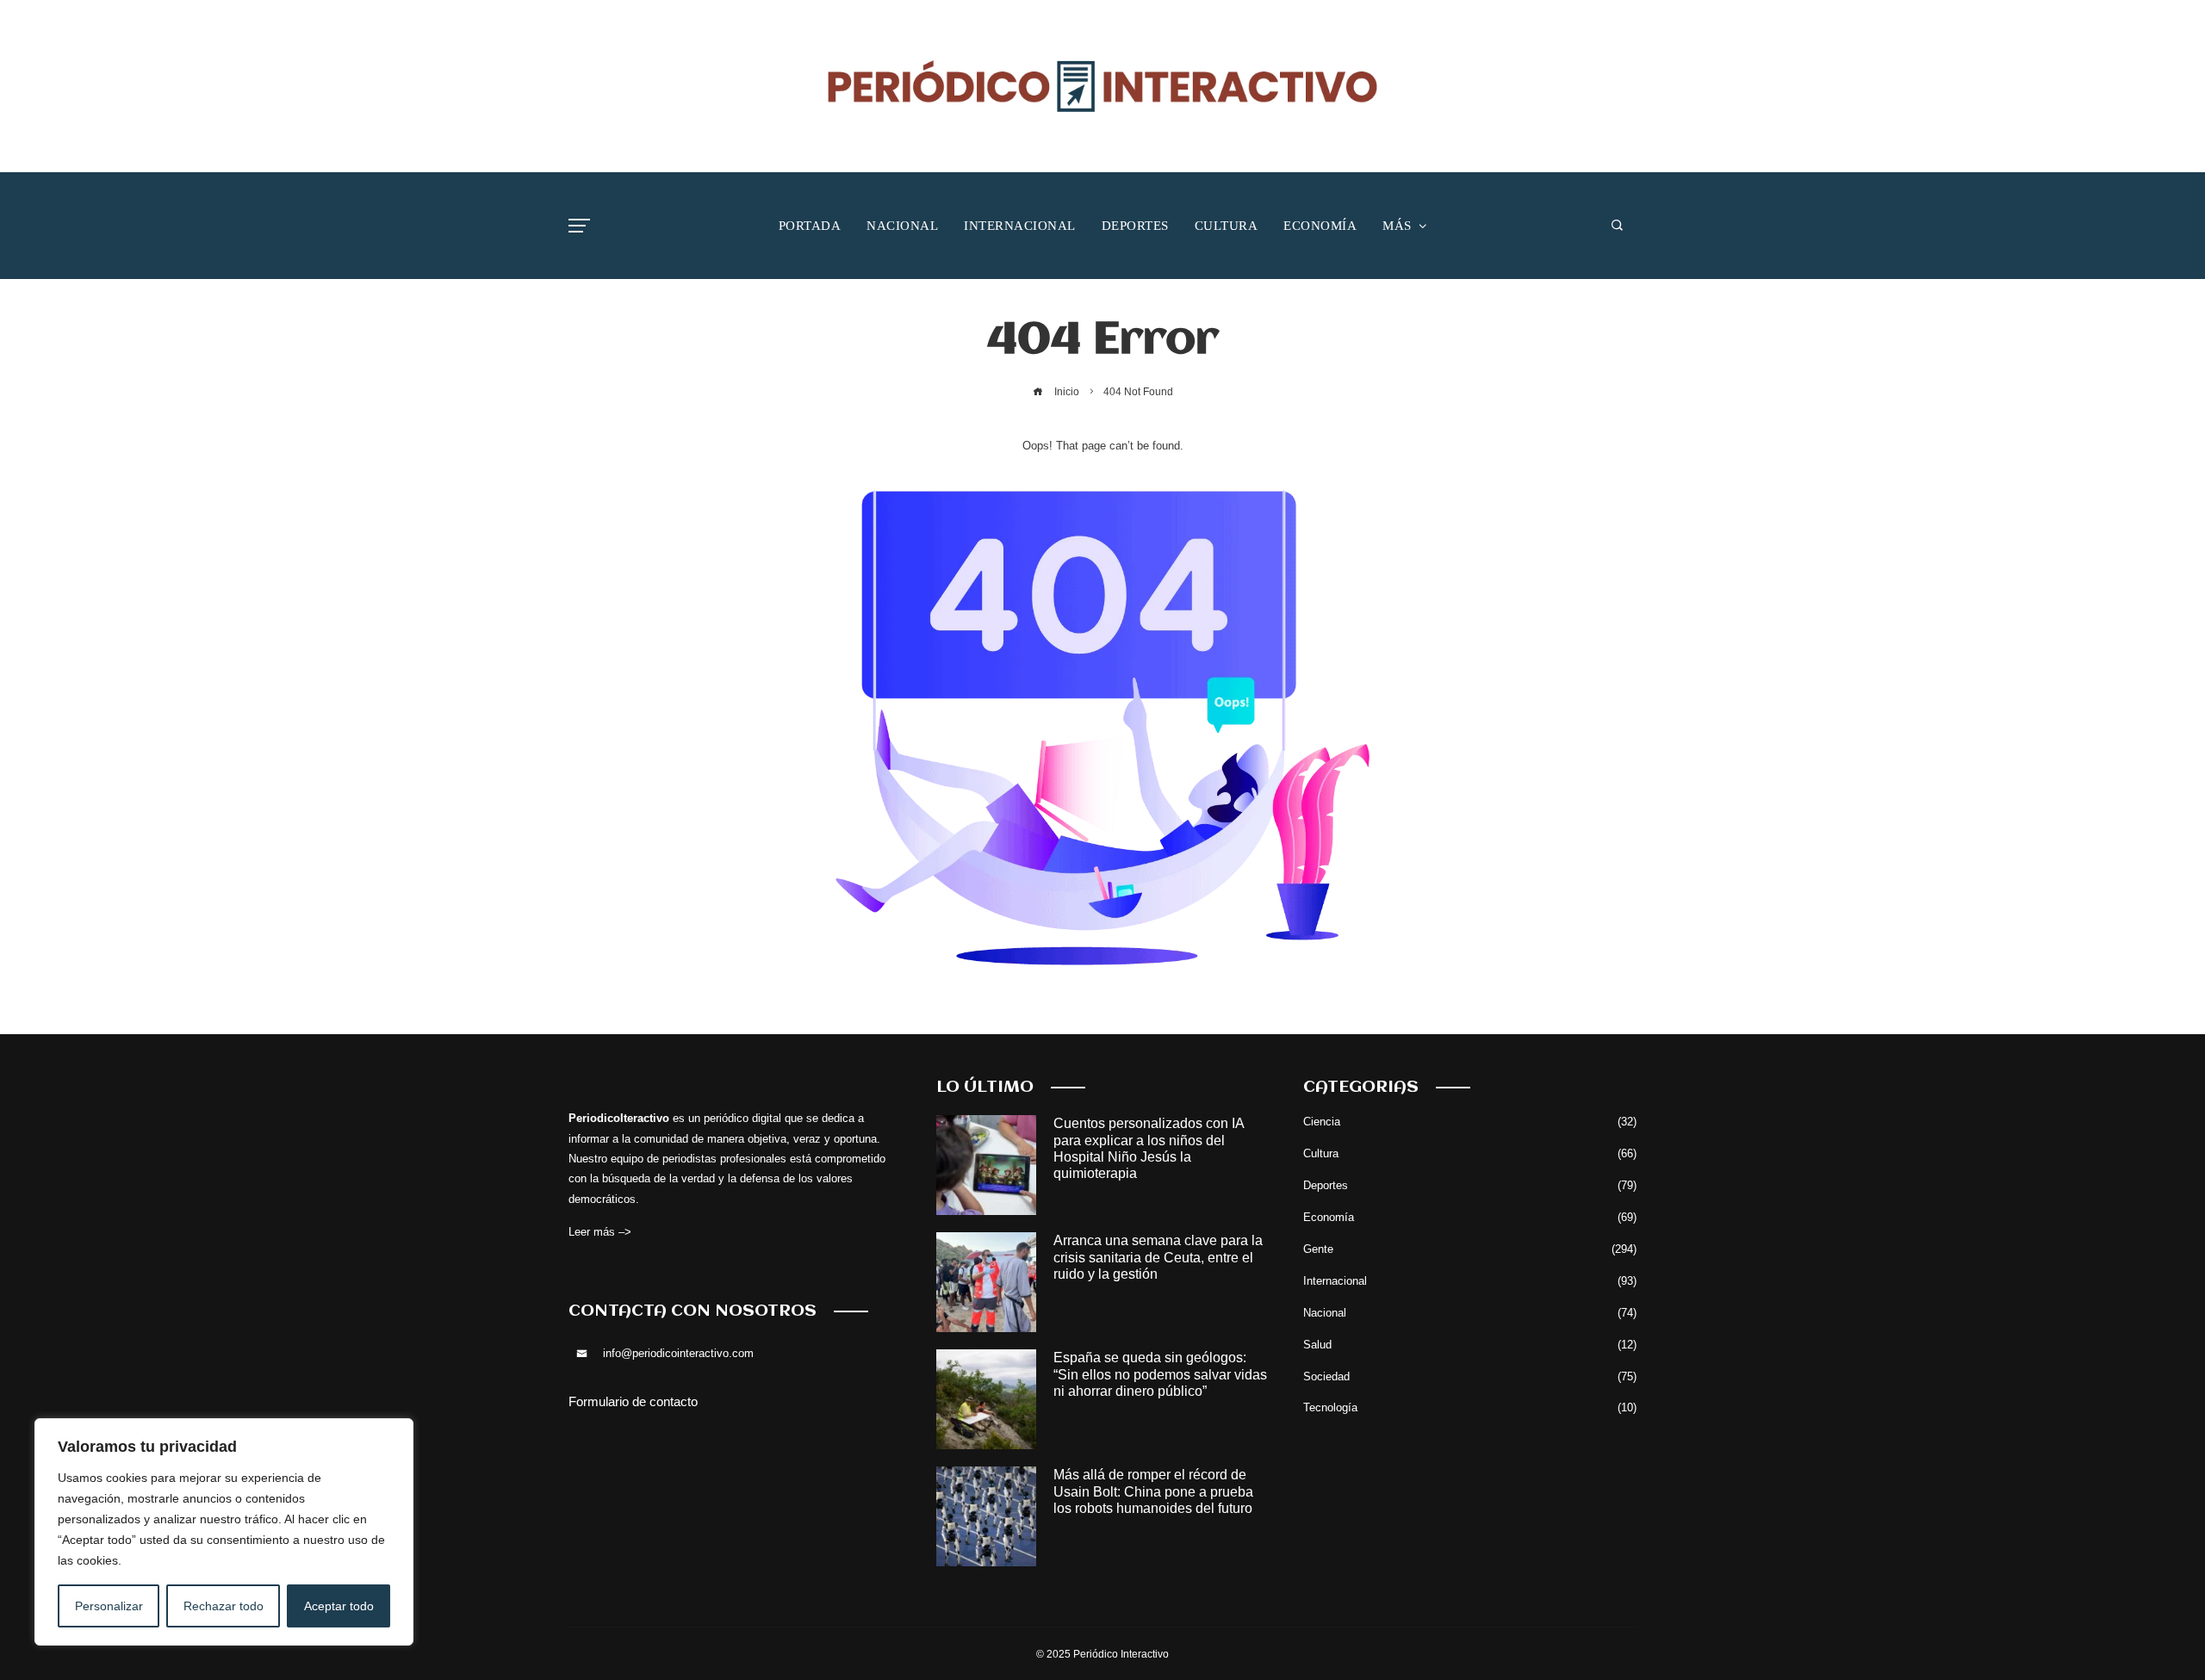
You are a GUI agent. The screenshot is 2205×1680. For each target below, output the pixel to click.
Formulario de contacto (633, 1401)
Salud (1470, 1345)
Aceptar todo (339, 1606)
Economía (1470, 1217)
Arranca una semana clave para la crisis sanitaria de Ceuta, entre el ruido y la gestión (1158, 1257)
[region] (224, 1532)
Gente (1470, 1249)
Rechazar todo (224, 1606)
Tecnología (1470, 1407)
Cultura (1470, 1153)
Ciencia (1470, 1122)
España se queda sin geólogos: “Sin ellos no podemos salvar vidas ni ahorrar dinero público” (1160, 1374)
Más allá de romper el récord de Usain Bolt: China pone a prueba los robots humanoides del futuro (1153, 1491)
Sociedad (1470, 1376)
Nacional (1470, 1313)
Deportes (1470, 1185)
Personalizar (109, 1606)
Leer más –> (600, 1232)
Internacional (1470, 1281)
